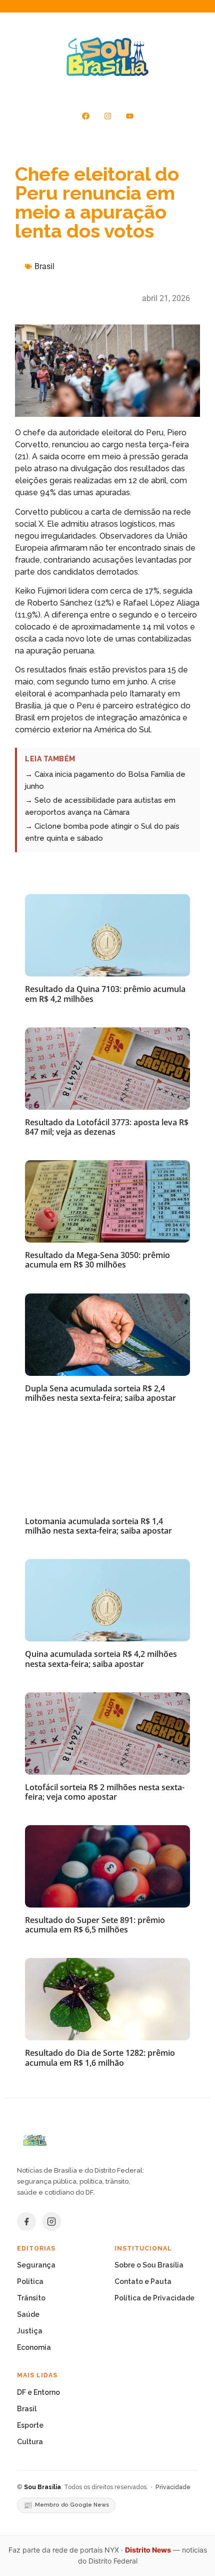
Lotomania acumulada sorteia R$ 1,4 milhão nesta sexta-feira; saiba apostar (98, 1526)
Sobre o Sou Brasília (149, 2265)
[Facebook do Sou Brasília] (26, 2222)
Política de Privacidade (154, 2298)
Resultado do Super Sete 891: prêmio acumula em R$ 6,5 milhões (95, 1925)
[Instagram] (107, 116)
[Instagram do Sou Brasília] (51, 2222)
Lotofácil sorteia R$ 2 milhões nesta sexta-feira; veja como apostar (105, 1792)
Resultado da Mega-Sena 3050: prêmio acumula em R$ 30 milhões (97, 1260)
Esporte (30, 2425)
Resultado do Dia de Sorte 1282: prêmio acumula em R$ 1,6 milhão (100, 2058)
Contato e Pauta (143, 2281)
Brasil (44, 266)
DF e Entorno (38, 2392)
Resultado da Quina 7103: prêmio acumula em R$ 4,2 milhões (105, 994)
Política (30, 2281)
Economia (34, 2347)
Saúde (28, 2314)
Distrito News (148, 2550)
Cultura (30, 2442)
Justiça (30, 2331)
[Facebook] (85, 116)
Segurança (36, 2265)
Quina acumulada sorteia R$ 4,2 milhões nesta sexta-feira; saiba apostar (101, 1659)
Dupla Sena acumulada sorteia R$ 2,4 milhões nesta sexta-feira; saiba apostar (100, 1393)
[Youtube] (129, 116)
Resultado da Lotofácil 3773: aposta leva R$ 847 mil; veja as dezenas (107, 1127)
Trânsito (31, 2298)
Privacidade (173, 2487)
